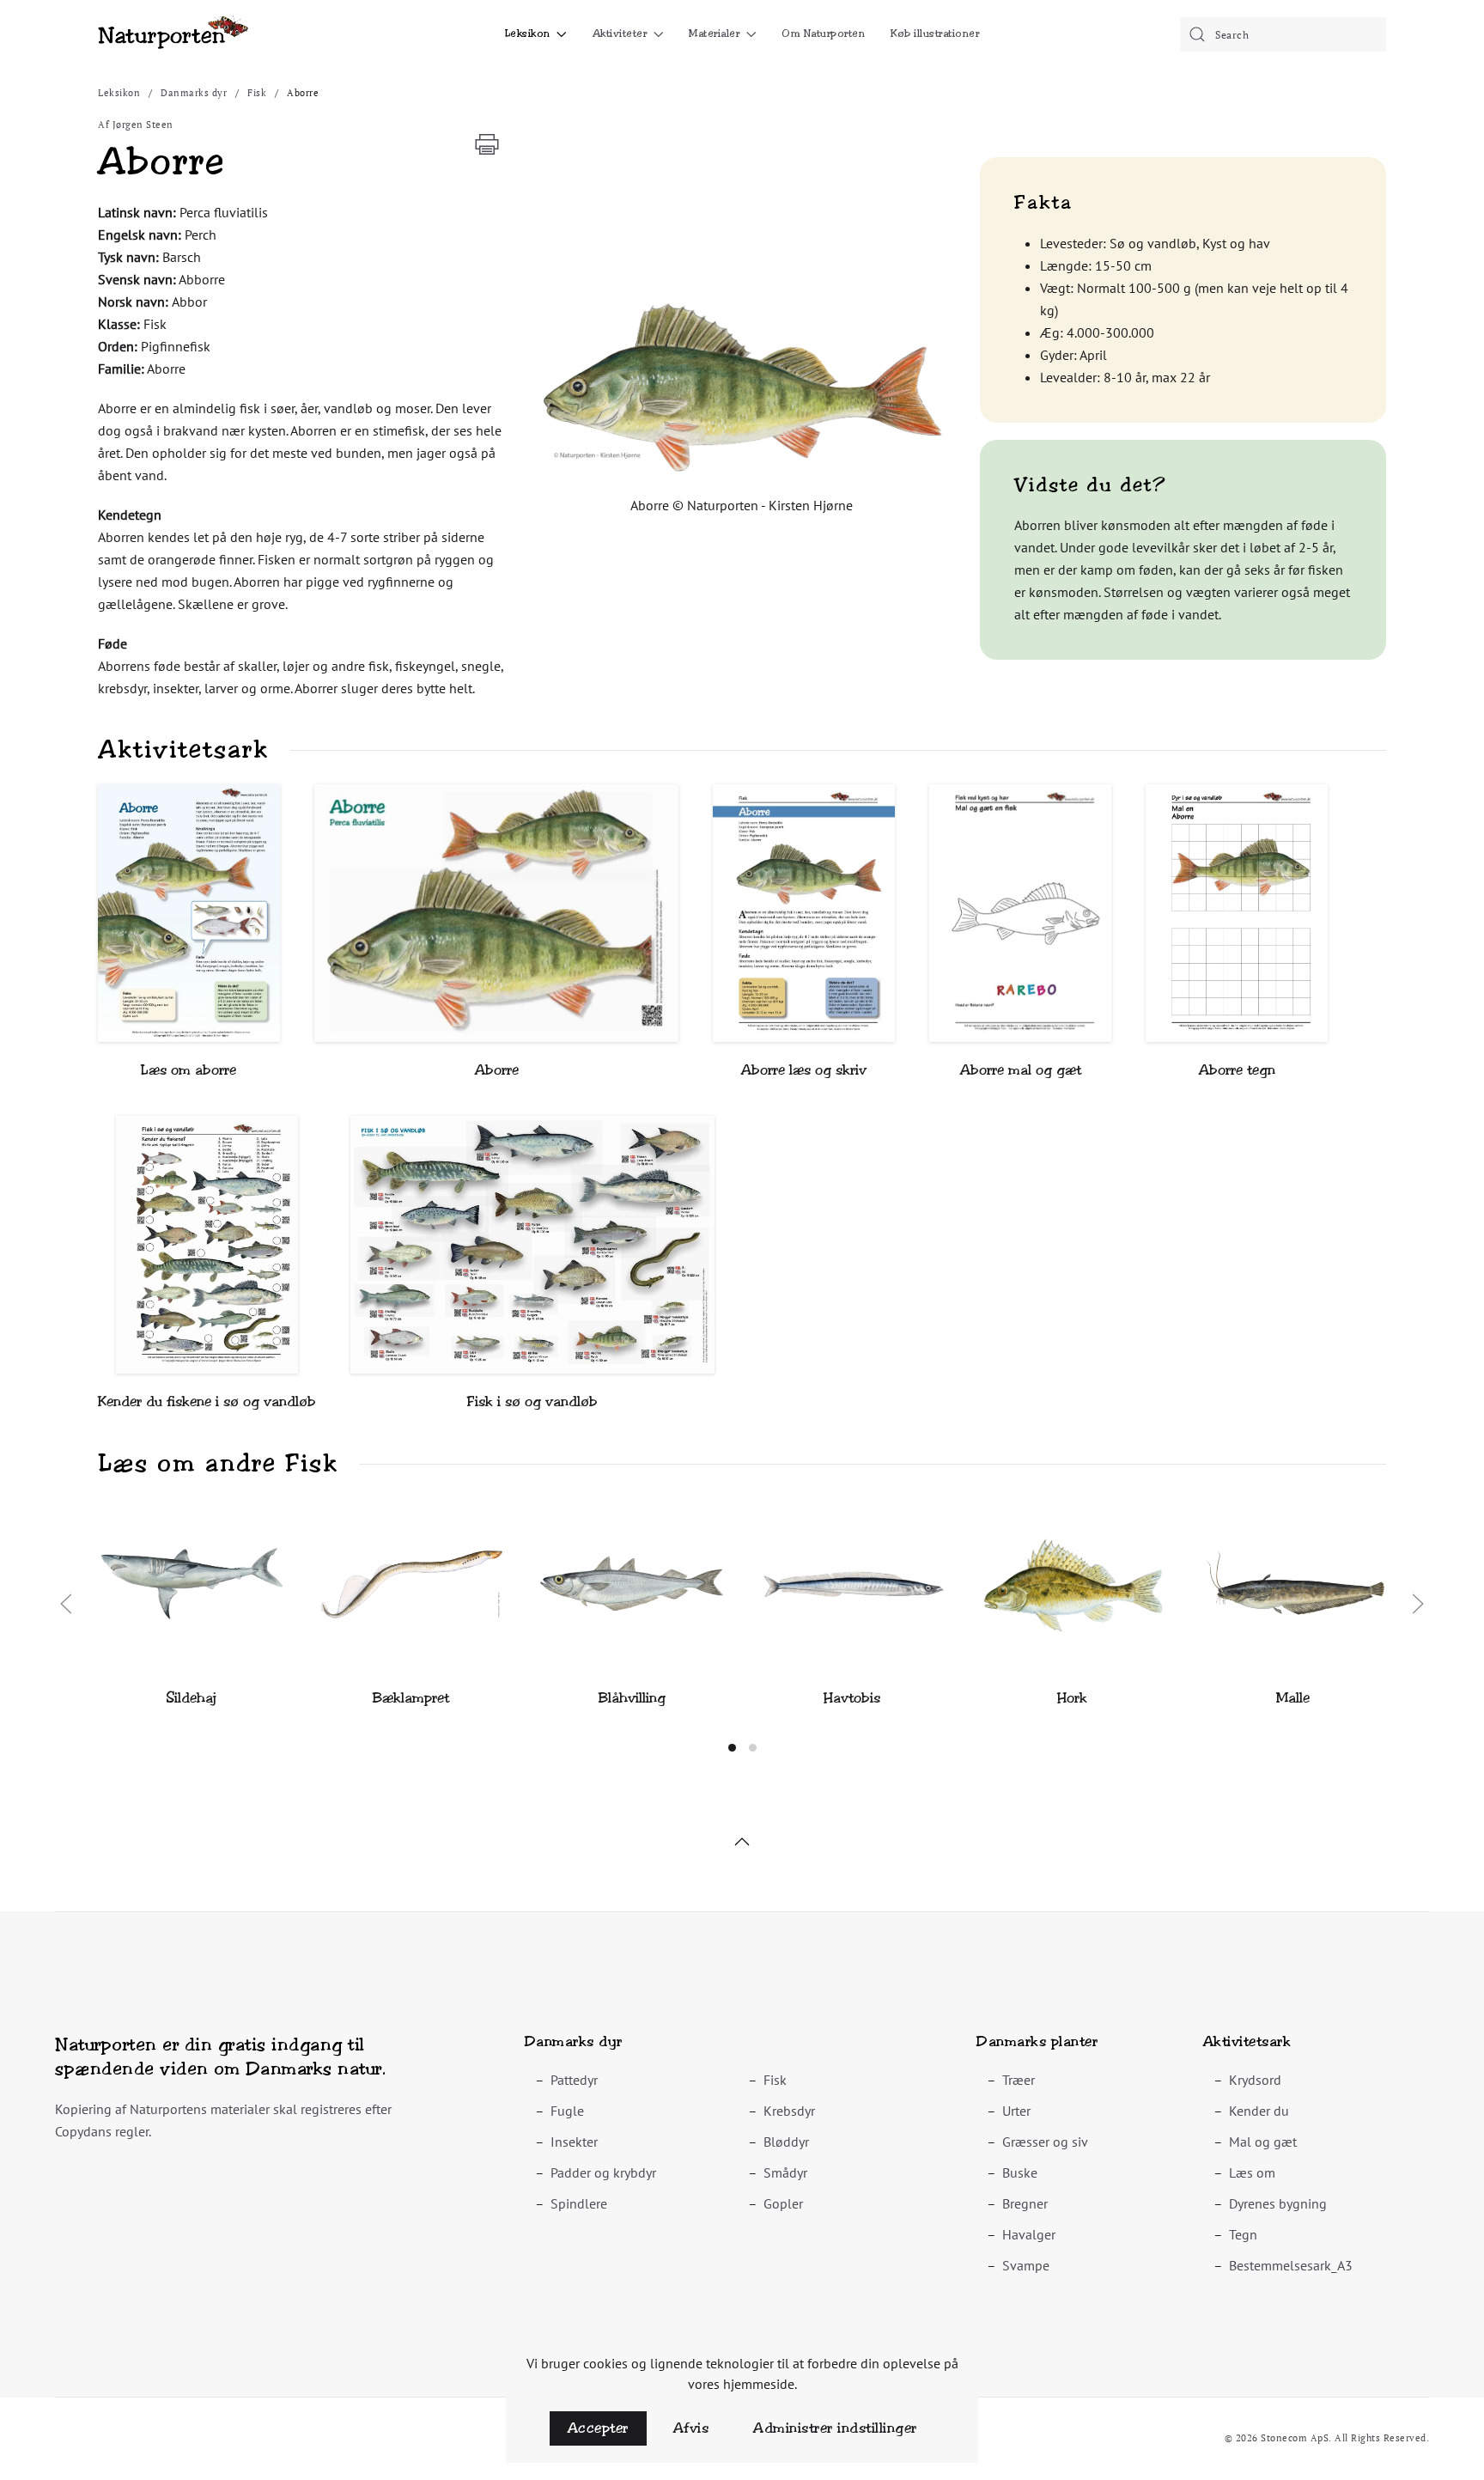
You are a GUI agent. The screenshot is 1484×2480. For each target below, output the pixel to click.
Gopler (783, 2203)
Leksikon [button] (528, 34)
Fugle (567, 2111)
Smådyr (785, 2172)
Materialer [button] (714, 34)
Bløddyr (786, 2142)
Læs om (1252, 2172)
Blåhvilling (632, 1698)
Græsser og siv (1045, 2142)
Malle (1293, 1698)
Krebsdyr (789, 2111)
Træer (1019, 2080)
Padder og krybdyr (603, 2172)
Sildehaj (191, 1698)
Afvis (691, 2428)
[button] (742, 387)
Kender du (1259, 2111)
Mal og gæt (1263, 2142)
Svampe (1026, 2265)
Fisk (775, 2080)
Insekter (574, 2142)
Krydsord (1255, 2080)
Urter (1016, 2111)
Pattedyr (574, 2080)
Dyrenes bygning (1278, 2203)
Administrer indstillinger (835, 2428)
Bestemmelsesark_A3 (1291, 2265)
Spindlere (579, 2203)
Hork (1072, 1698)
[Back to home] (173, 34)
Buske (1020, 2172)
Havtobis (852, 1698)
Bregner (1025, 2203)
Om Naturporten (823, 34)
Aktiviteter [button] (620, 34)
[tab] (732, 1748)
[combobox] (1283, 34)
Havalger (1029, 2234)
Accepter (598, 2428)
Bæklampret (411, 1698)
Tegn (1243, 2234)
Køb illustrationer (935, 34)
